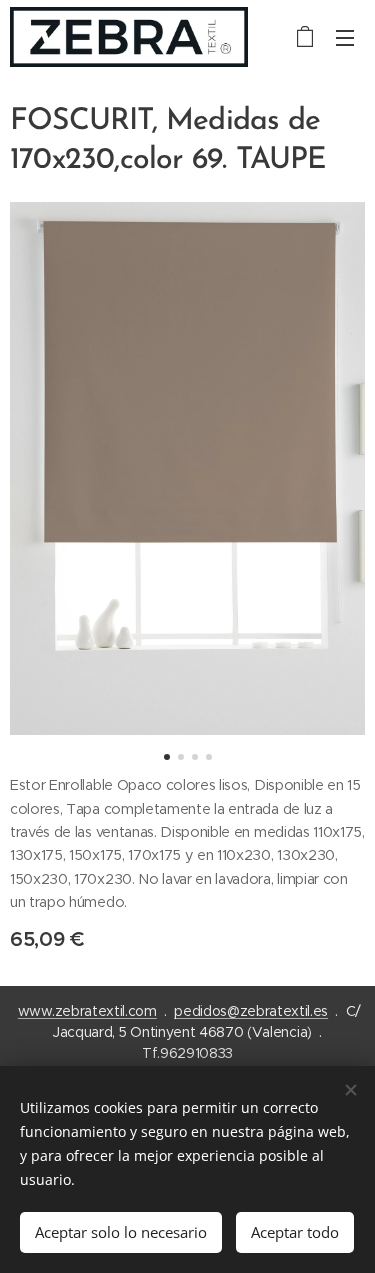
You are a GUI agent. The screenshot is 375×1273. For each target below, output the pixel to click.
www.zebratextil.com (87, 1011)
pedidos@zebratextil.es (251, 1011)
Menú (345, 37)
